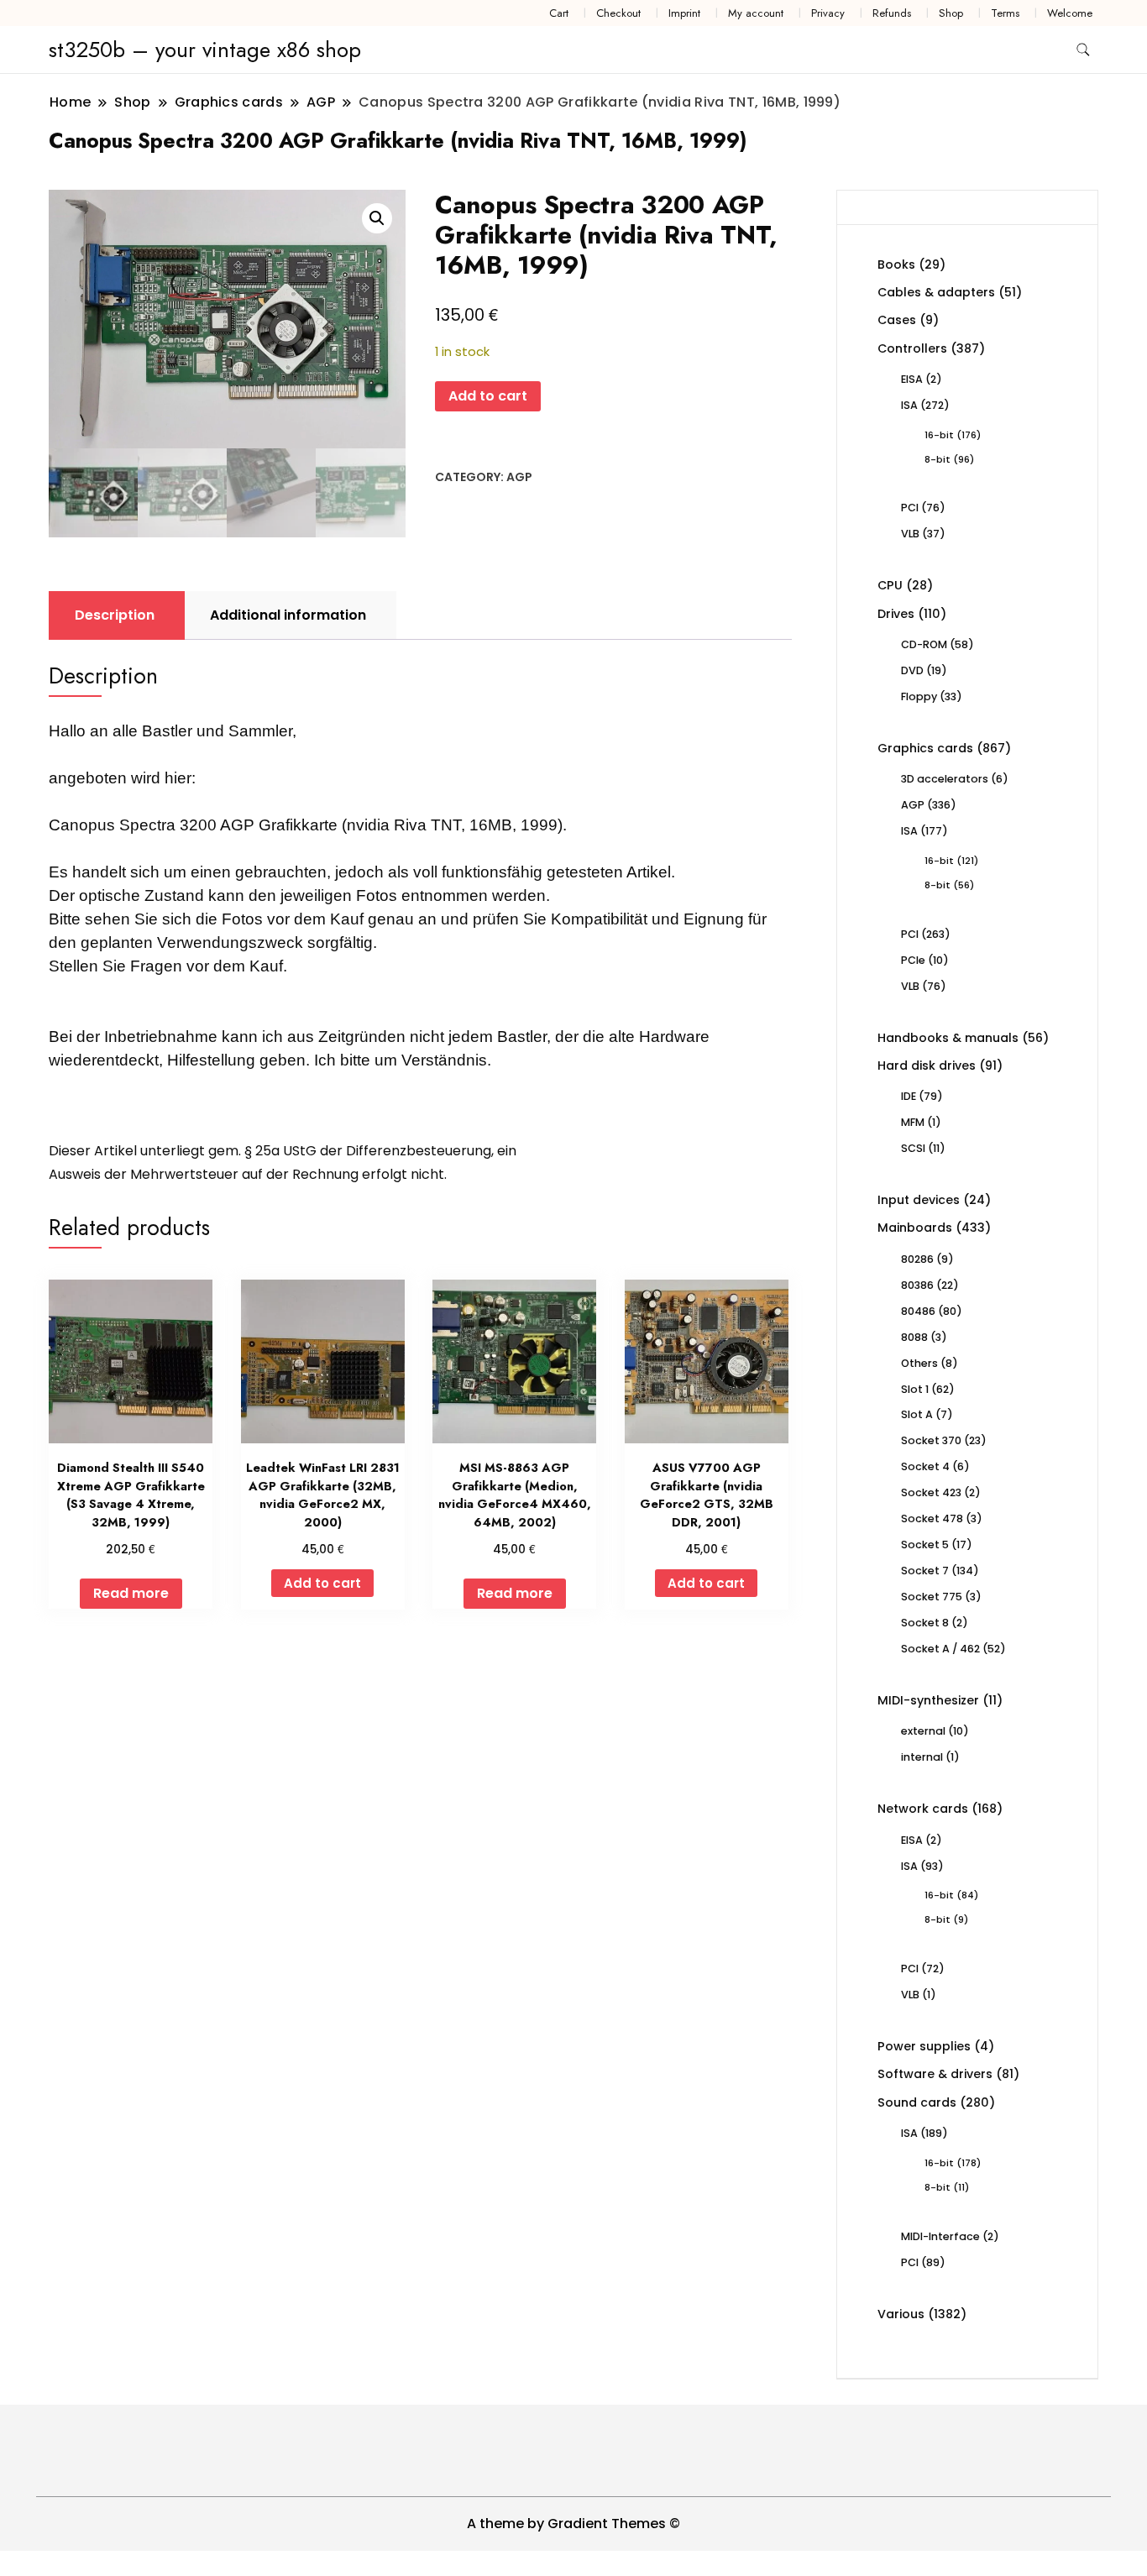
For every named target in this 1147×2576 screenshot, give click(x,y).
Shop (951, 13)
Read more (131, 1593)
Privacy (828, 13)
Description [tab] (115, 615)
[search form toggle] (1083, 50)
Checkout (618, 13)
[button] (377, 218)
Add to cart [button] (322, 1583)
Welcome (1070, 13)
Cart (559, 13)
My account (756, 13)
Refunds (892, 13)
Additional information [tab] (288, 615)
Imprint (684, 13)
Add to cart (488, 396)
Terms (1005, 13)
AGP (519, 477)
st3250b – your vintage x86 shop (205, 50)
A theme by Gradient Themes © (573, 2524)
